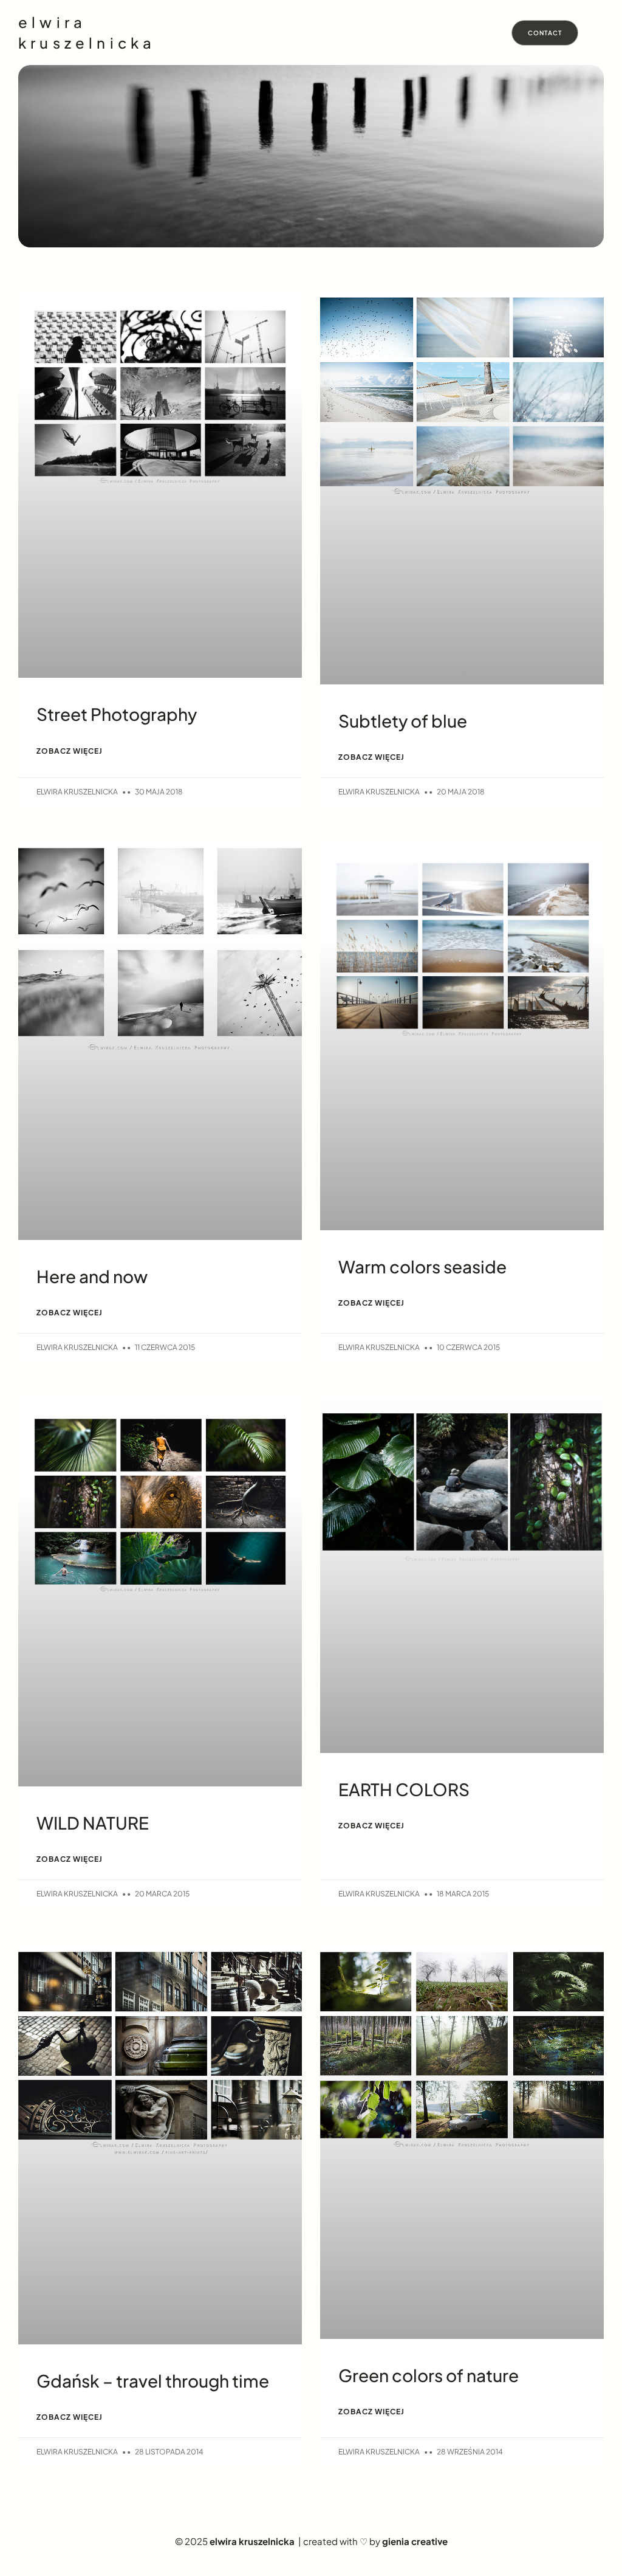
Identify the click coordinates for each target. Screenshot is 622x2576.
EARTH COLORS (404, 1789)
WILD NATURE (93, 1823)
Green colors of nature (429, 2375)
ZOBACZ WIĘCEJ (70, 751)
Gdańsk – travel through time (153, 2381)
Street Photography (117, 714)
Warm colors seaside (422, 1266)
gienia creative (415, 2541)
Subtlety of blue (403, 721)
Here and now (92, 1276)
